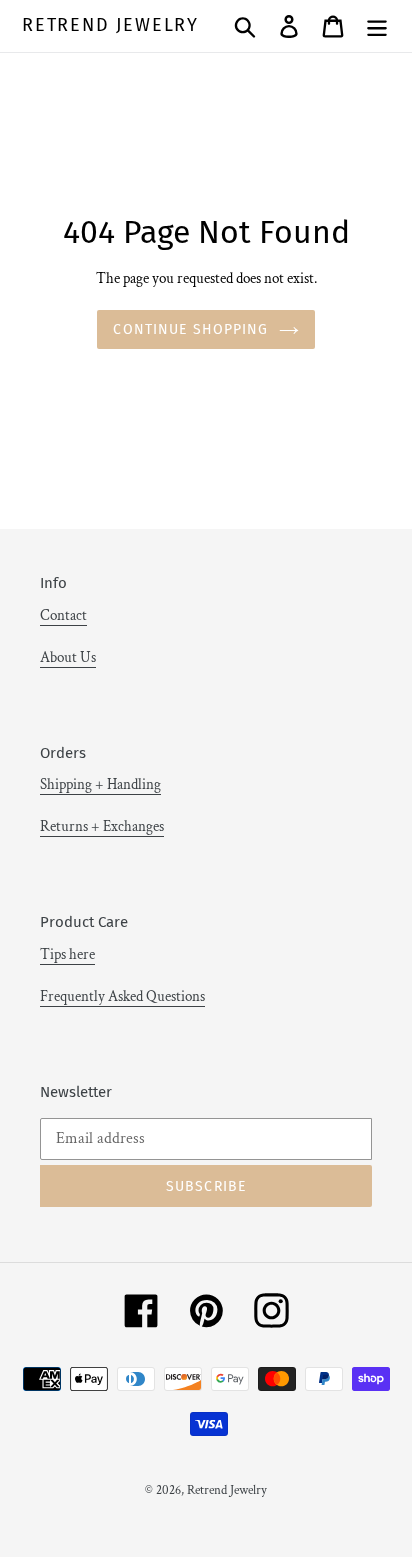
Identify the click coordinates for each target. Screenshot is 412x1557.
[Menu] (377, 26)
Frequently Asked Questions (122, 996)
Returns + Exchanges (102, 826)
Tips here (67, 954)
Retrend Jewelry (110, 25)
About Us (68, 657)
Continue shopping (190, 329)
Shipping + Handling (100, 784)
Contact (63, 615)
